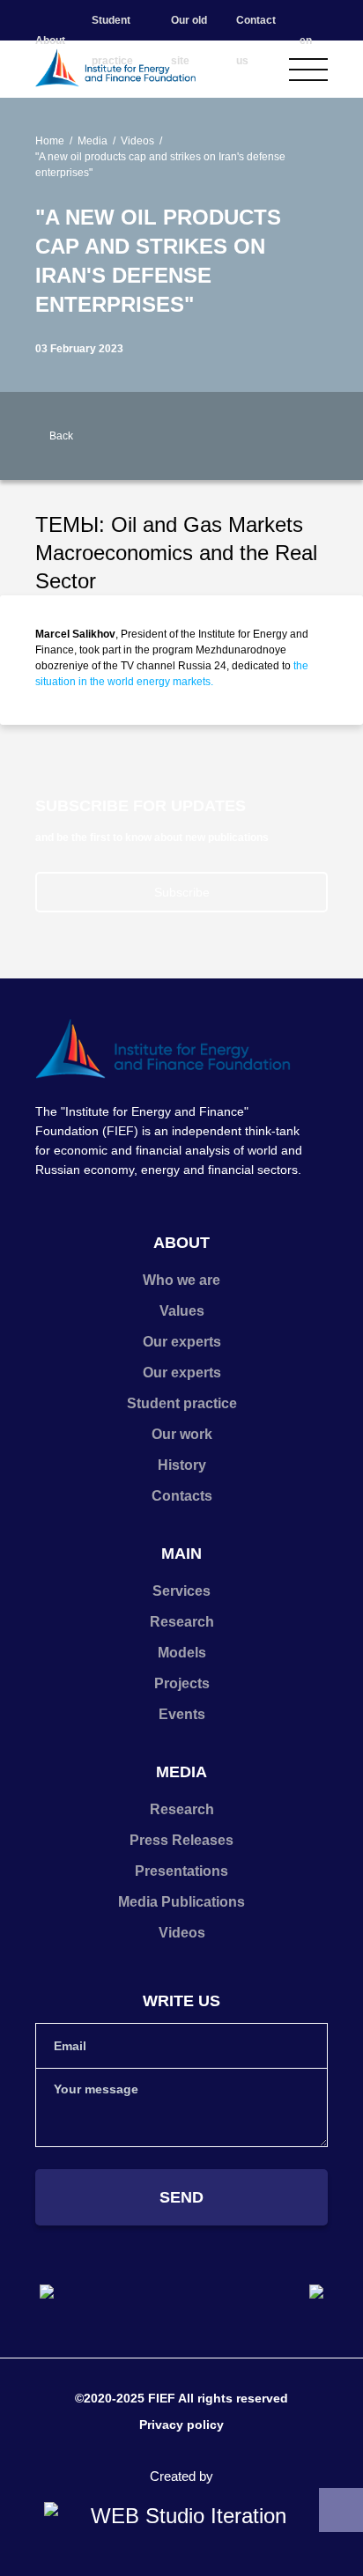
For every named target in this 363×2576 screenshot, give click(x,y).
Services (181, 1591)
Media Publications (181, 1902)
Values (182, 1311)
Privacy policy (181, 2425)
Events (182, 1714)
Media (93, 141)
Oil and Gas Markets (207, 524)
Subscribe (182, 892)
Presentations (181, 1871)
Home (50, 141)
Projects (182, 1683)
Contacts (182, 1496)
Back (61, 436)
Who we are (181, 1280)
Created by (181, 2476)
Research (182, 1622)
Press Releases (181, 1840)
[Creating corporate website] (181, 2516)
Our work (182, 1434)
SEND (181, 2197)
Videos (137, 141)
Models (182, 1653)
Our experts (182, 1342)
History (182, 1465)
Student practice (182, 1403)
